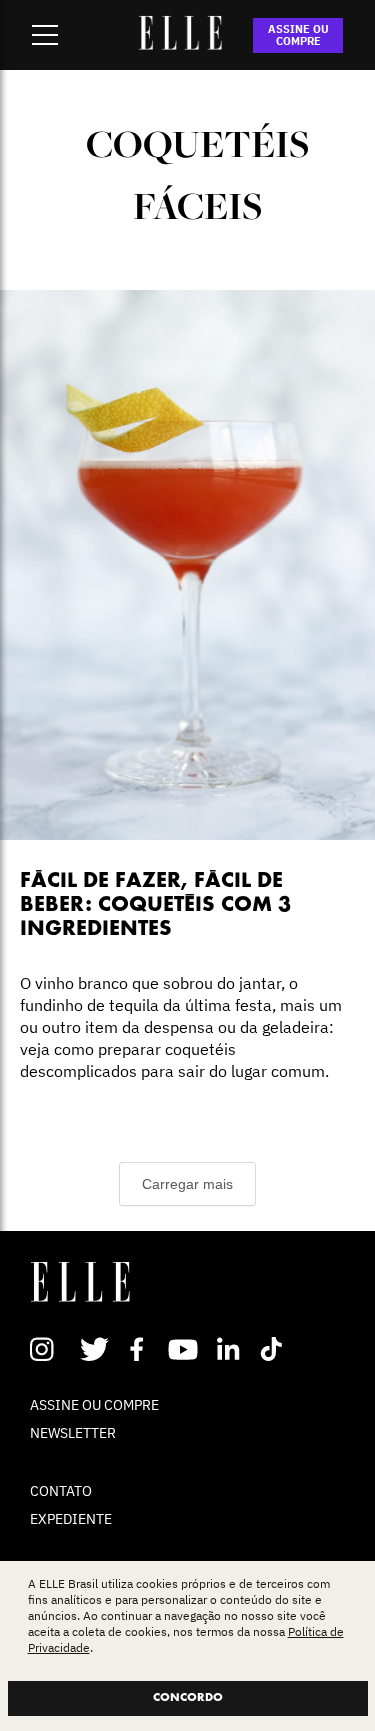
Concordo (188, 1698)
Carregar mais (187, 1184)
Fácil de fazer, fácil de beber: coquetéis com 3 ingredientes (155, 905)
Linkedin (230, 1349)
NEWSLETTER (73, 1433)
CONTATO (61, 1491)
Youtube (185, 1349)
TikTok (275, 1349)
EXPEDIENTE (71, 1519)
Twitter (95, 1349)
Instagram (50, 1349)
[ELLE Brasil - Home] (180, 44)
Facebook (140, 1349)
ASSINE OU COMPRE (298, 35)
